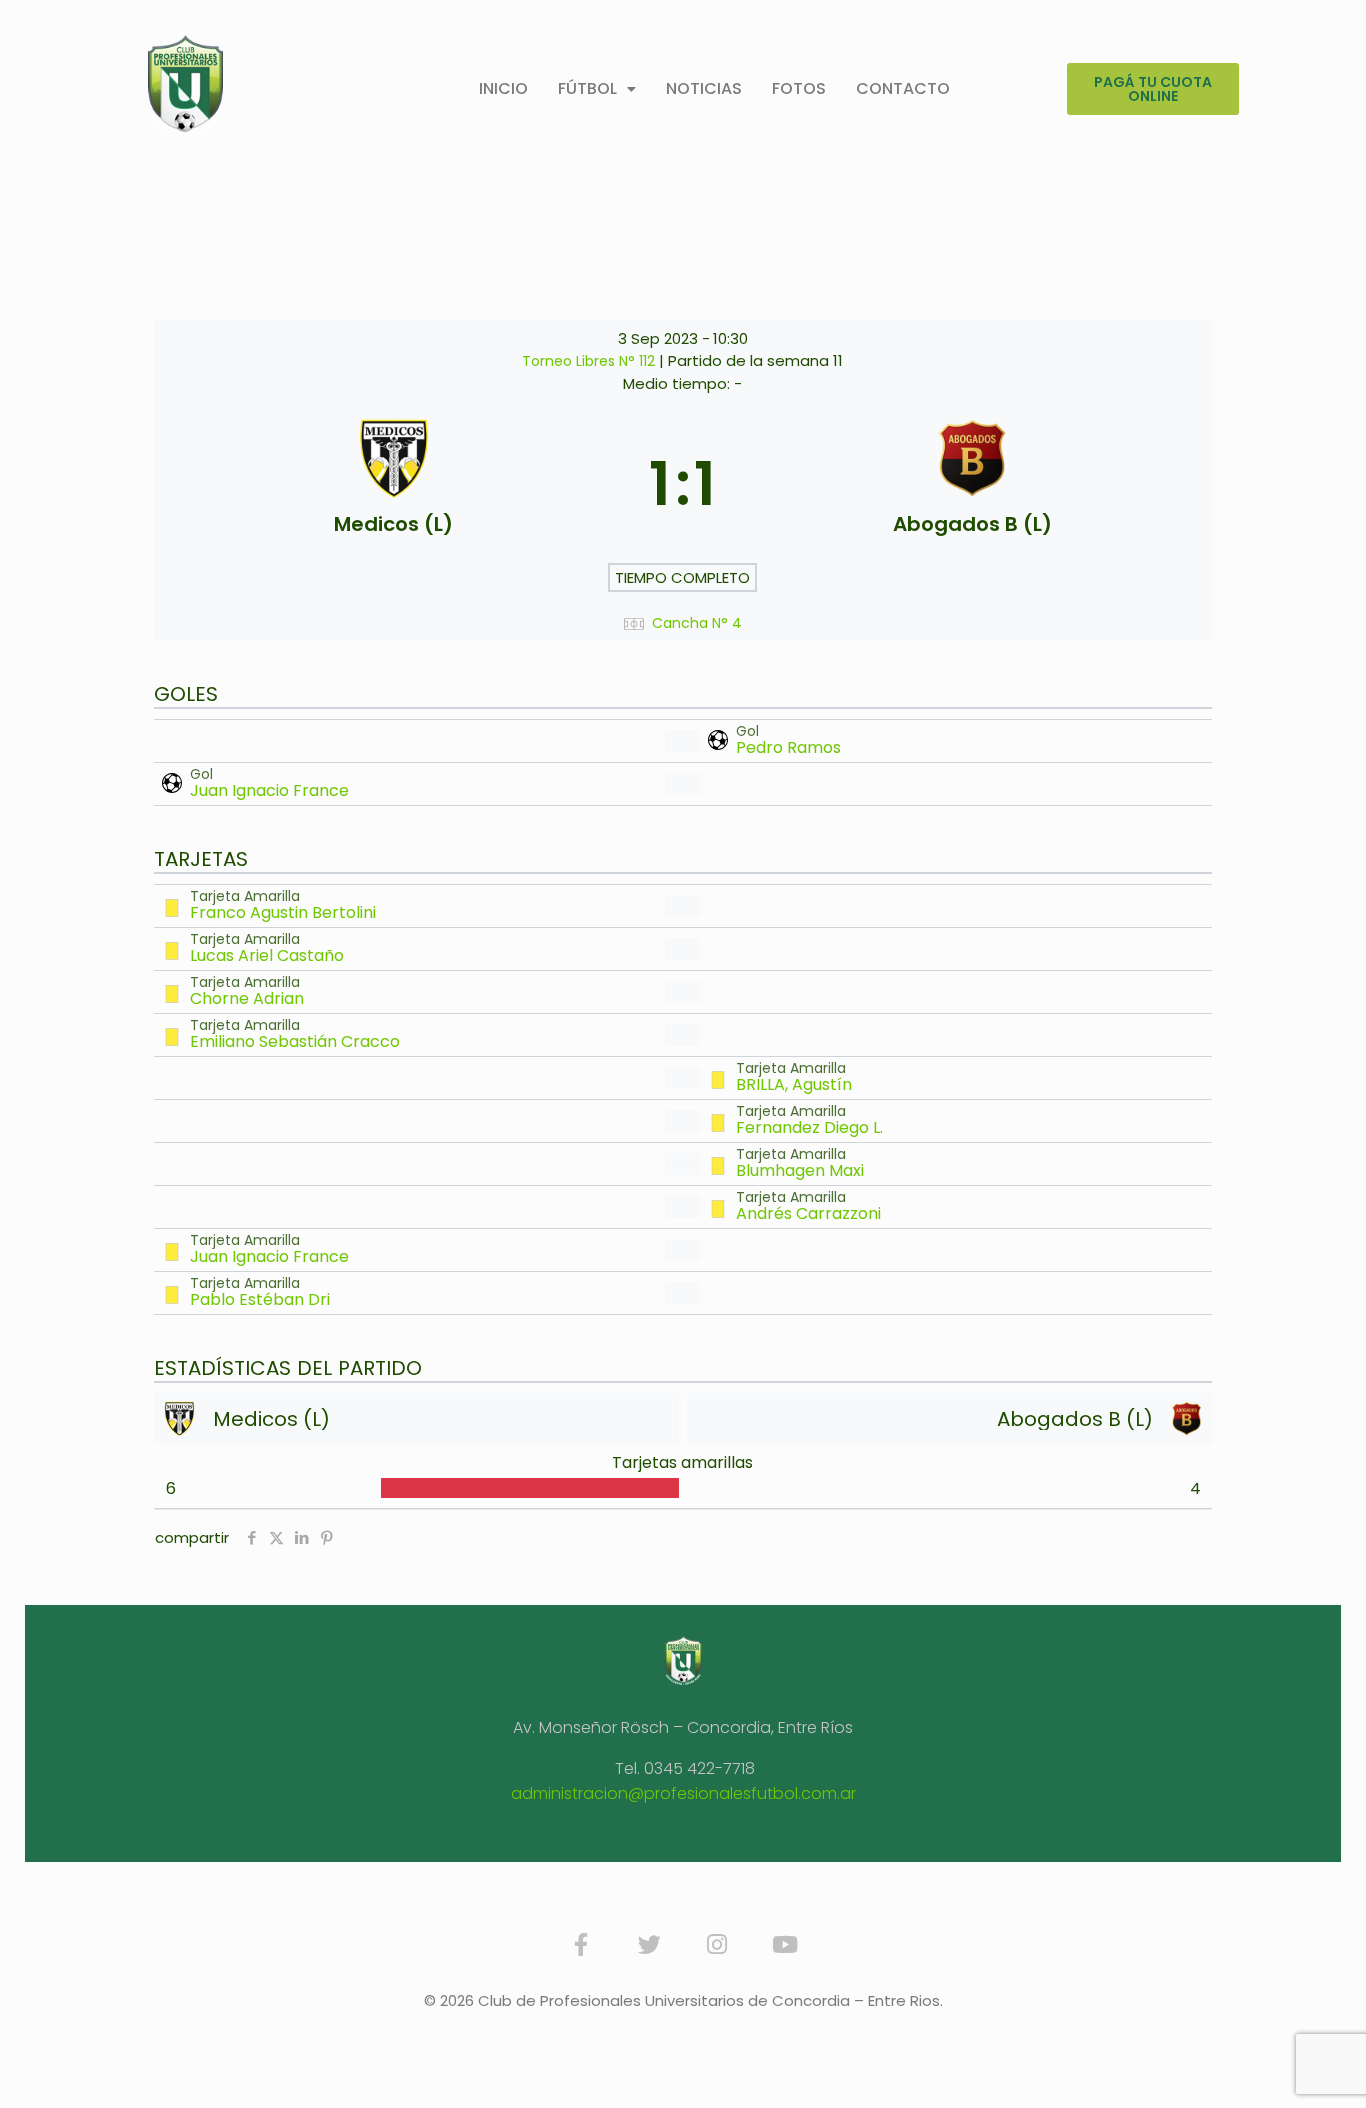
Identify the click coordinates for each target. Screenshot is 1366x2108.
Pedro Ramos (788, 747)
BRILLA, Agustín (794, 1084)
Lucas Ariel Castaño (267, 955)
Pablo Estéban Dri (260, 1299)
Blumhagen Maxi (800, 1170)
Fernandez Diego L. (809, 1127)
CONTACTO (903, 88)
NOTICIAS (704, 88)
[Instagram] (717, 1945)
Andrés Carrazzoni (808, 1213)
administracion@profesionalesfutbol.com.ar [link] (683, 1793)
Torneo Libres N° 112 (590, 361)
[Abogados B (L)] (972, 484)
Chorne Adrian (247, 998)
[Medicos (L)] (394, 484)
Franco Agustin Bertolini (283, 912)
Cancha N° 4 (697, 623)
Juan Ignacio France (269, 790)
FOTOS (799, 88)
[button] (597, 89)
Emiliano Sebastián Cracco (295, 1041)
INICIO (503, 88)
